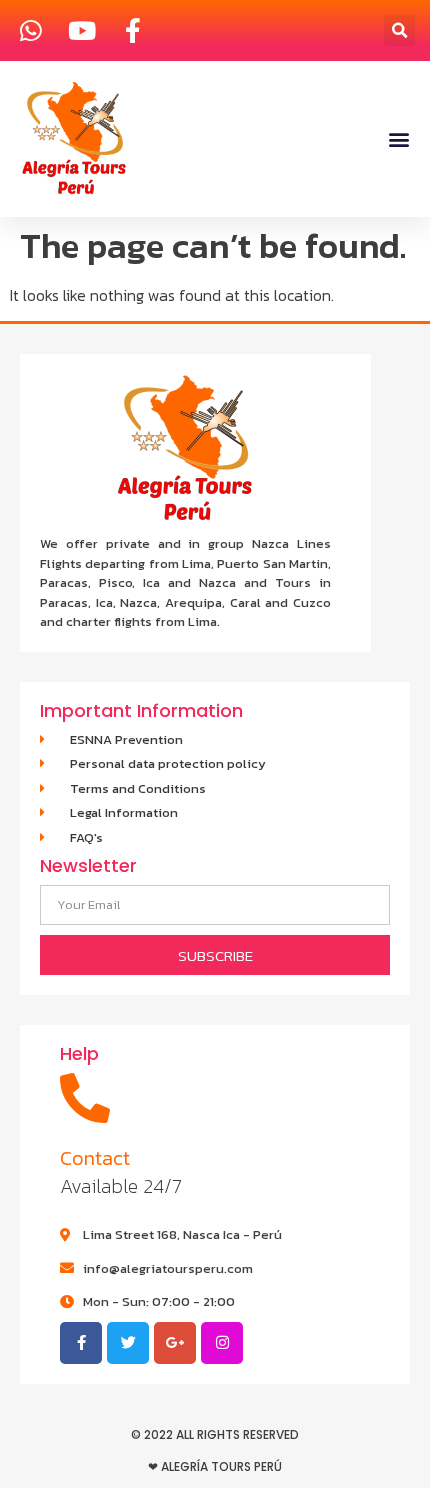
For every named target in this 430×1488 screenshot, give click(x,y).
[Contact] (85, 1098)
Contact (95, 1158)
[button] (399, 30)
